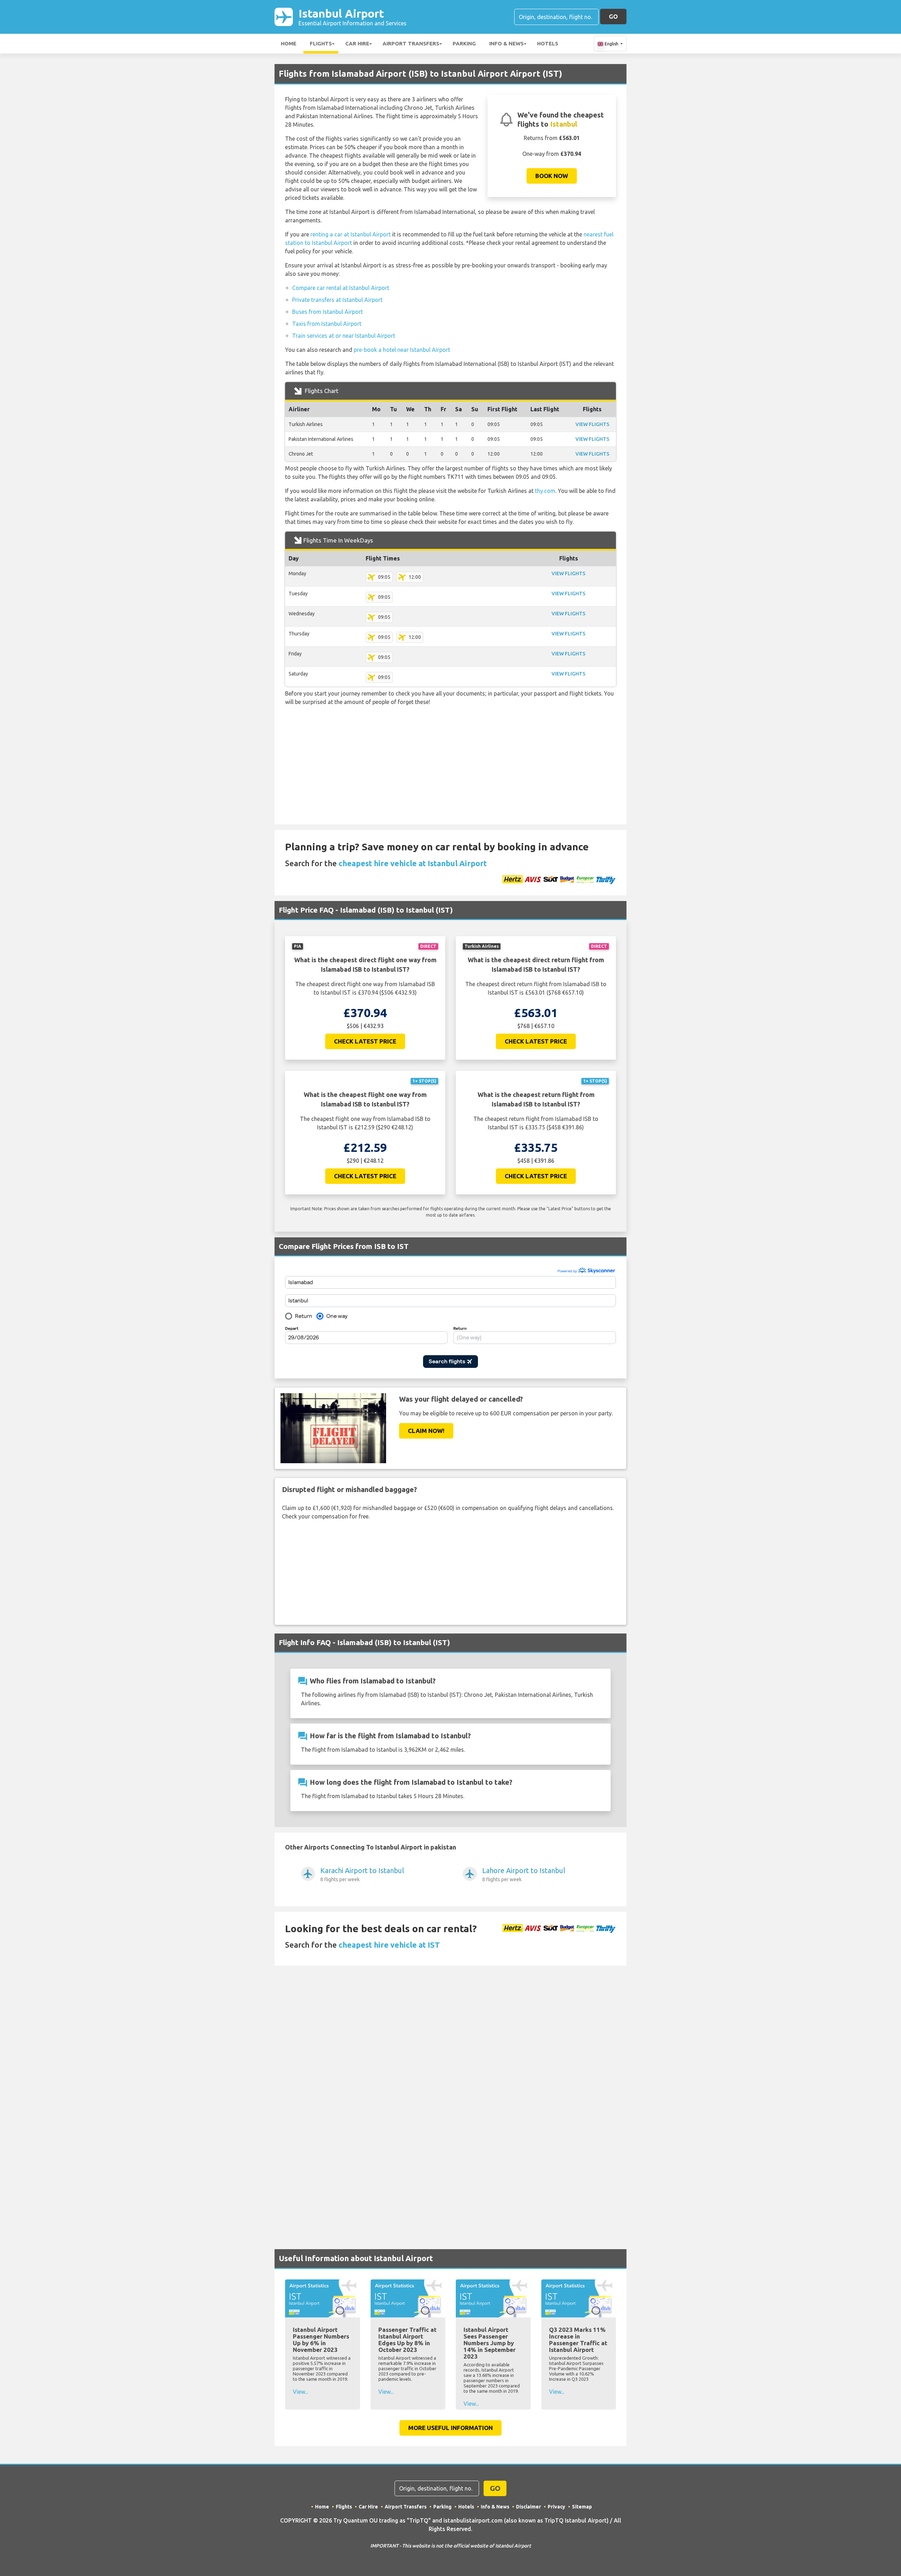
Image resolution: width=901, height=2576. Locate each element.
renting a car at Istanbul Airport (351, 234)
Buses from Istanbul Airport (327, 312)
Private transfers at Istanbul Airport (337, 300)
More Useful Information (450, 2428)
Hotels (548, 43)
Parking (464, 43)
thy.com (545, 491)
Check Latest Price (365, 1041)
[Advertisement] (450, 761)
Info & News (506, 43)
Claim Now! (426, 1431)
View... (300, 2392)
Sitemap (582, 2507)
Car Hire (357, 43)
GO (613, 16)
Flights (321, 43)
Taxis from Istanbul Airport (327, 324)
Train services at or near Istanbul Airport (344, 336)
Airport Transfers (411, 43)
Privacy (556, 2507)
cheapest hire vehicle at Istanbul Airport (413, 863)
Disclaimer (528, 2507)
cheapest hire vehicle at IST (389, 1945)
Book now (552, 176)
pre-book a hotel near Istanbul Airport (402, 350)
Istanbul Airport (352, 17)
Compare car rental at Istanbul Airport (341, 288)
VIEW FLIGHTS (592, 424)
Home (289, 43)
